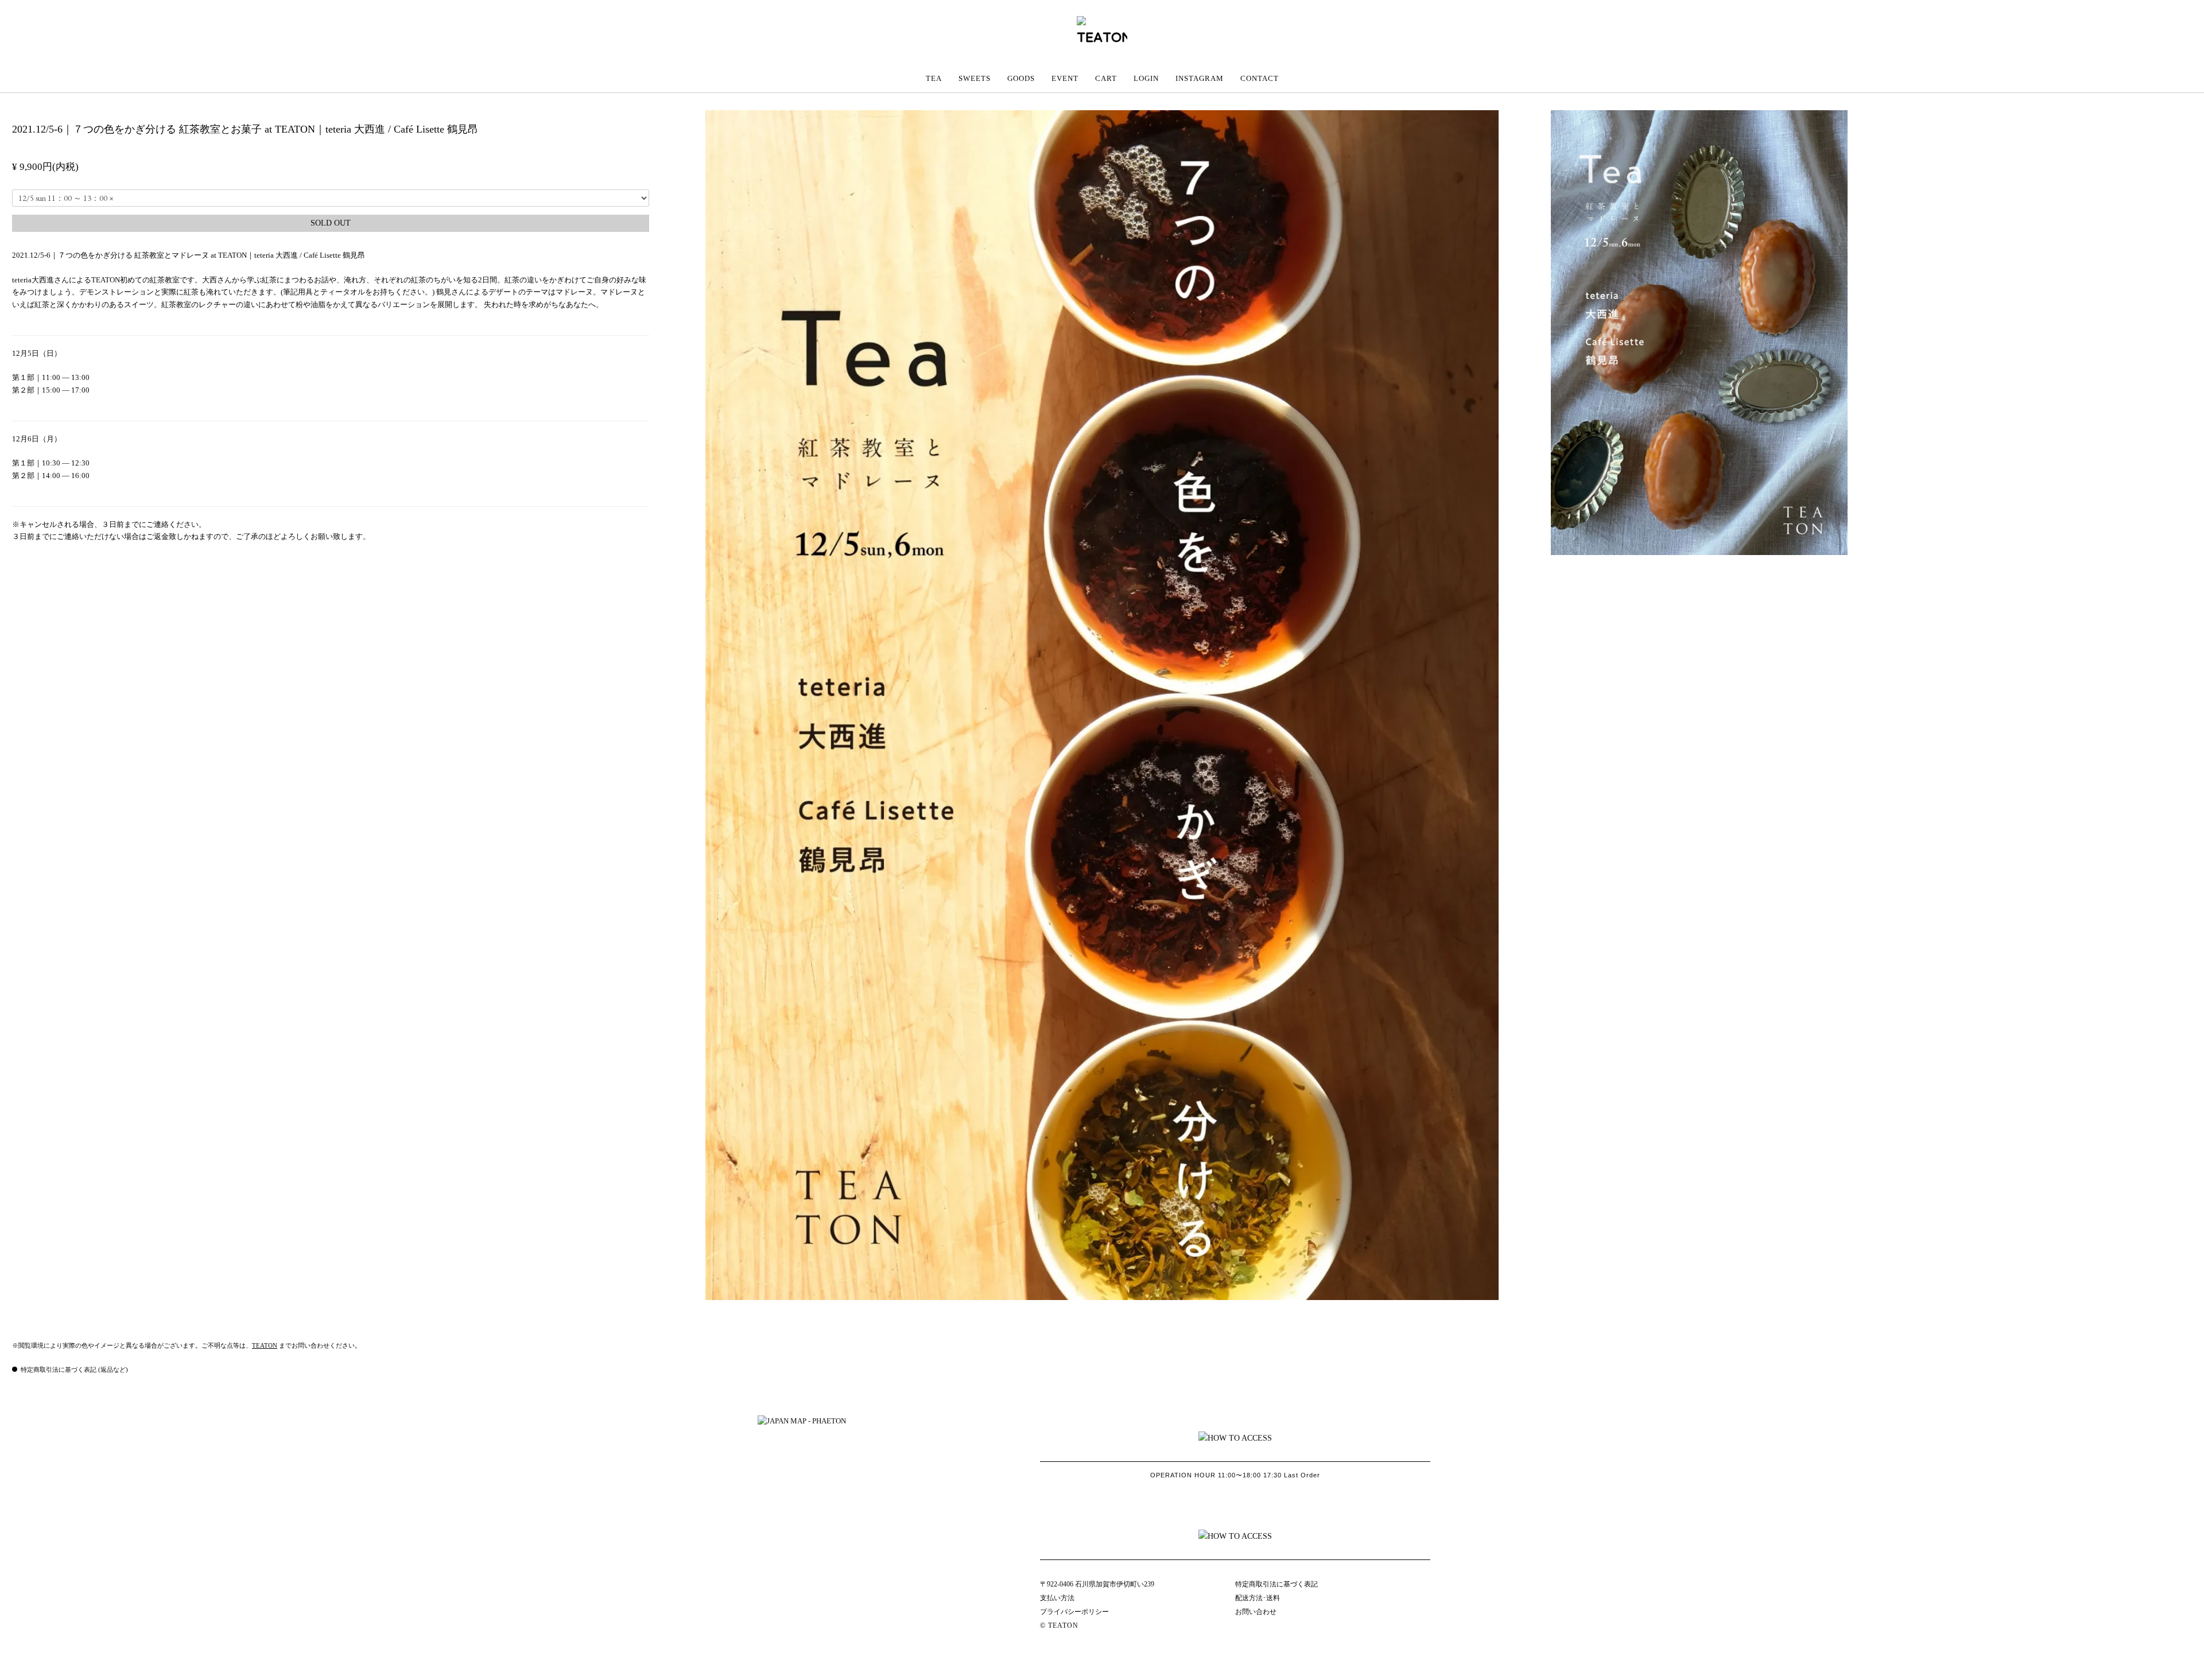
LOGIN (1146, 78)
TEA (934, 78)
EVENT (1065, 78)
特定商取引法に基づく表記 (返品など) (74, 1369)
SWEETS (975, 78)
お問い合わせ (1256, 1612)
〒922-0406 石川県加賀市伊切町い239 (1097, 1584)
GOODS (1021, 78)
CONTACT (1260, 78)
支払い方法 (1057, 1598)
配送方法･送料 (1258, 1598)
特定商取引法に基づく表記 (1276, 1584)
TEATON (265, 1345)
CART (1106, 78)
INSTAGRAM (1200, 78)
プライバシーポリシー (1074, 1612)
